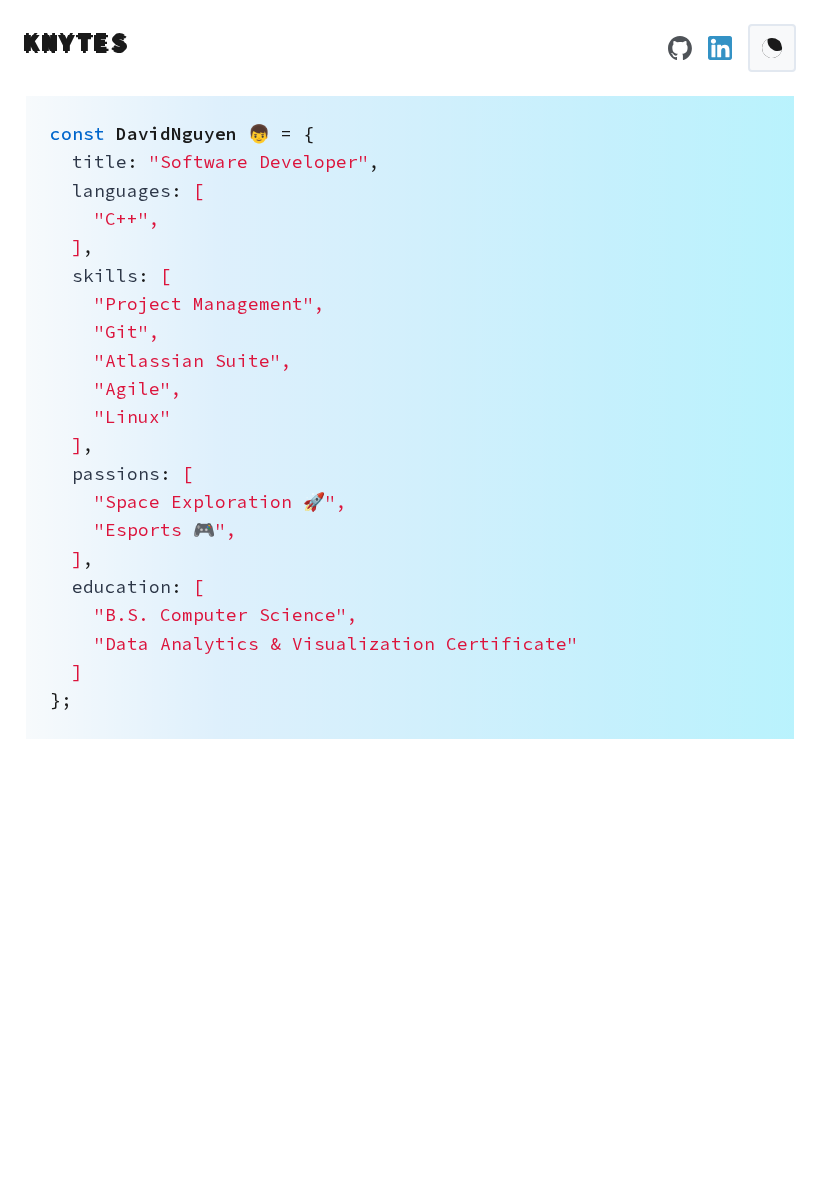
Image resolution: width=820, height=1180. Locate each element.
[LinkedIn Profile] (720, 48)
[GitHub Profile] (680, 48)
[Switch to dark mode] (772, 48)
